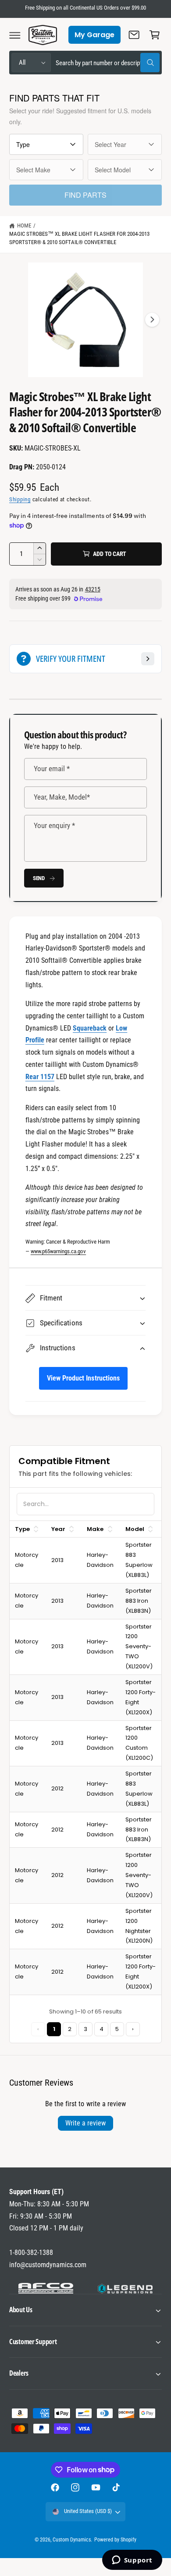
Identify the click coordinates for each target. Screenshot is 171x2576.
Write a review (85, 2123)
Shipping (20, 499)
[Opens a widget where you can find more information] (132, 2561)
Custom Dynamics (72, 2540)
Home (24, 225)
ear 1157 (42, 1077)
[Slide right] (152, 320)
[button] (15, 35)
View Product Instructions (83, 1378)
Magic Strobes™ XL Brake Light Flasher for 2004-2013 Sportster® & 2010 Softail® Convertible (79, 238)
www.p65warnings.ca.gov (58, 1251)
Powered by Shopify (115, 2540)
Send (39, 878)
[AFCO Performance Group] (46, 2288)
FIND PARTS (85, 195)
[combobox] (107, 63)
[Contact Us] (134, 35)
